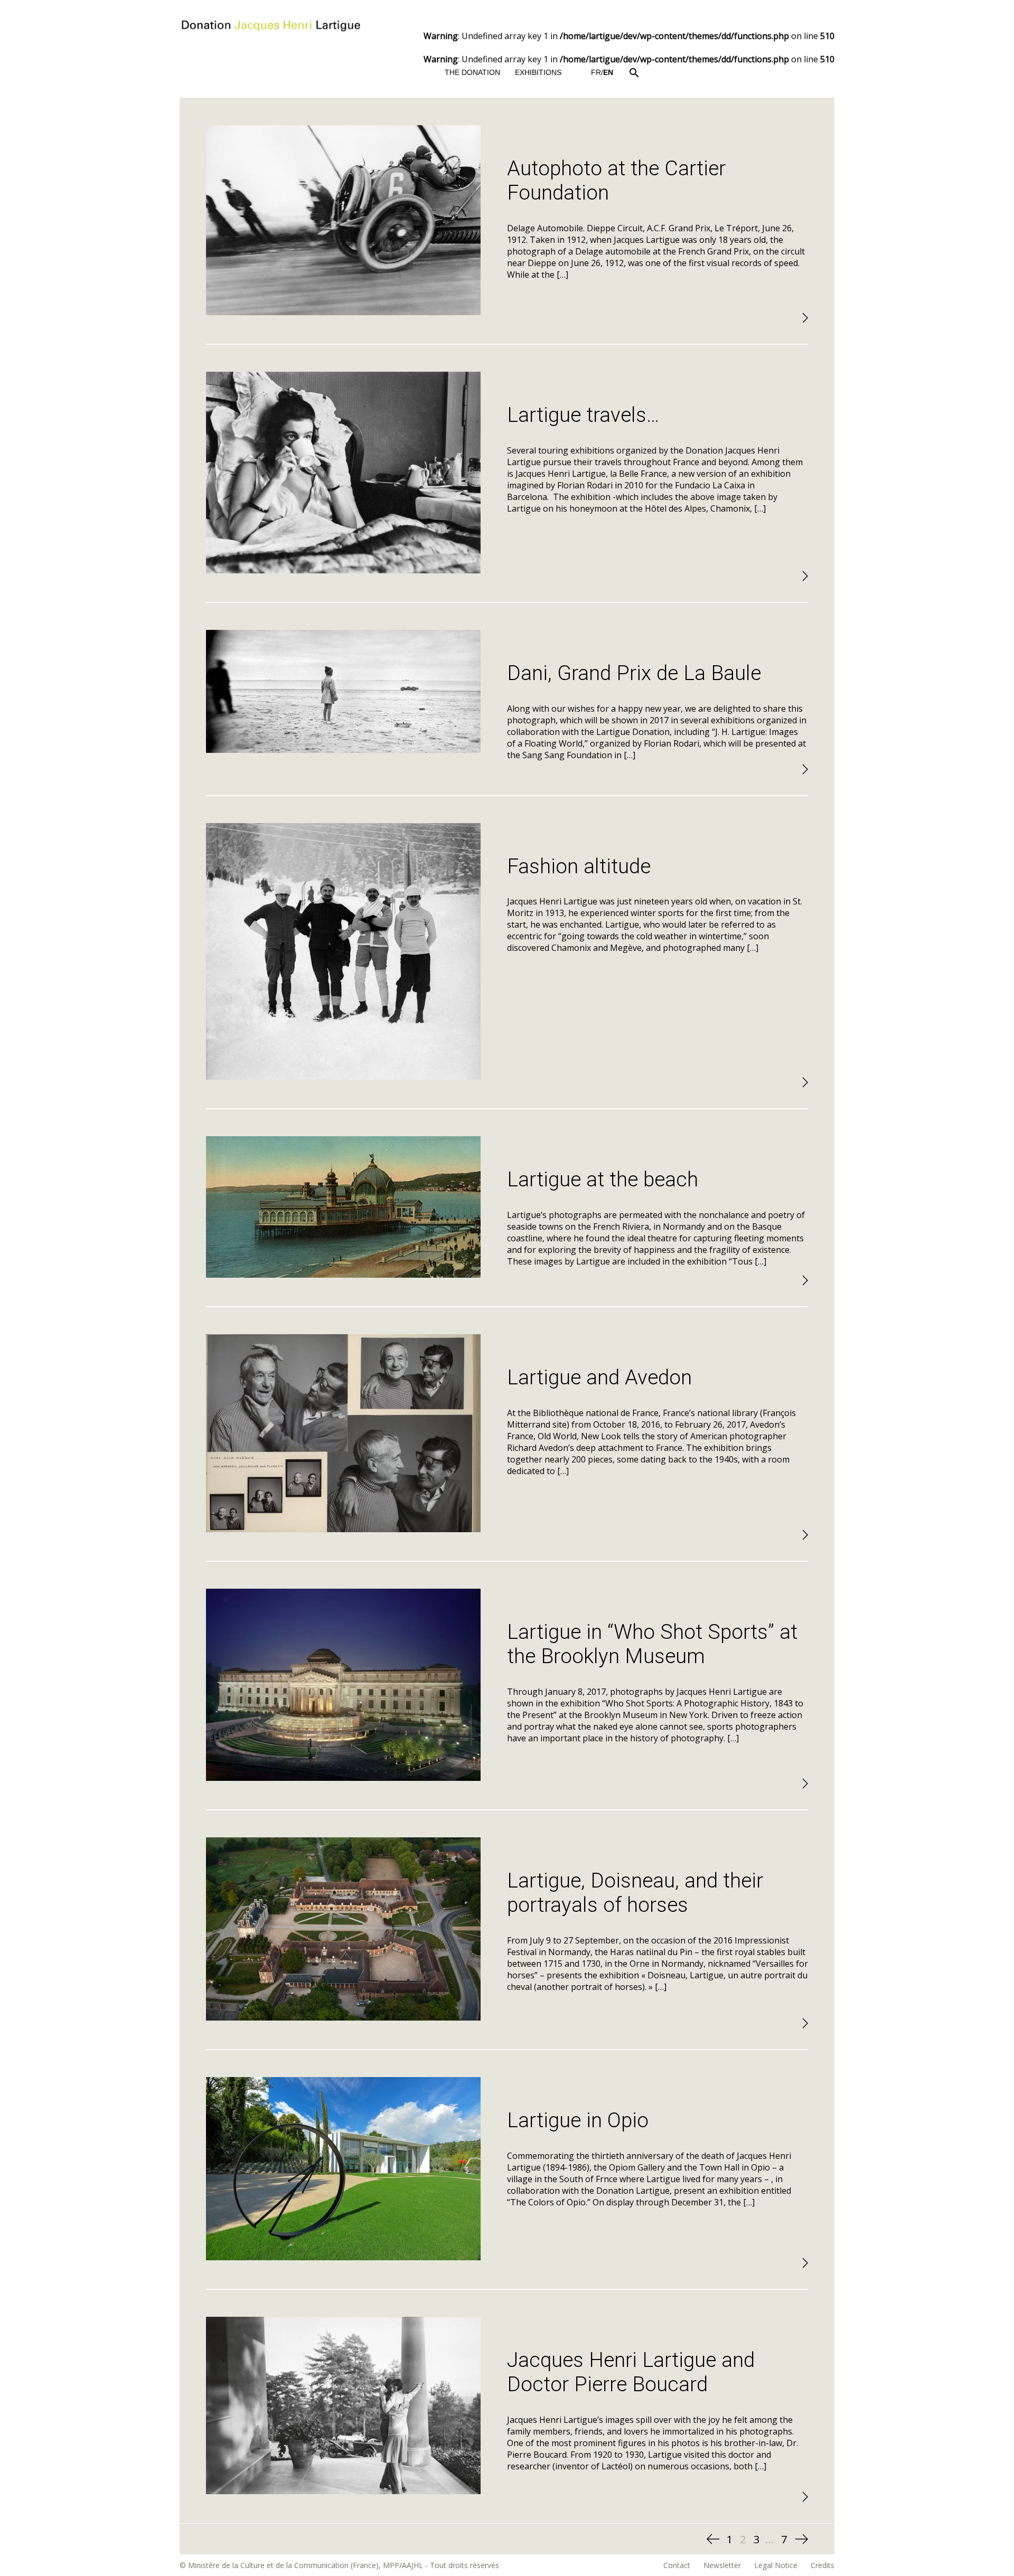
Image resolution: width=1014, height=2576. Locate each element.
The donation (472, 72)
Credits (823, 2565)
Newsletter (722, 2565)
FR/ (602, 72)
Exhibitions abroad (554, 379)
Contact (677, 2565)
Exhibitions (538, 72)
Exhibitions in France (559, 132)
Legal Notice (776, 2565)
